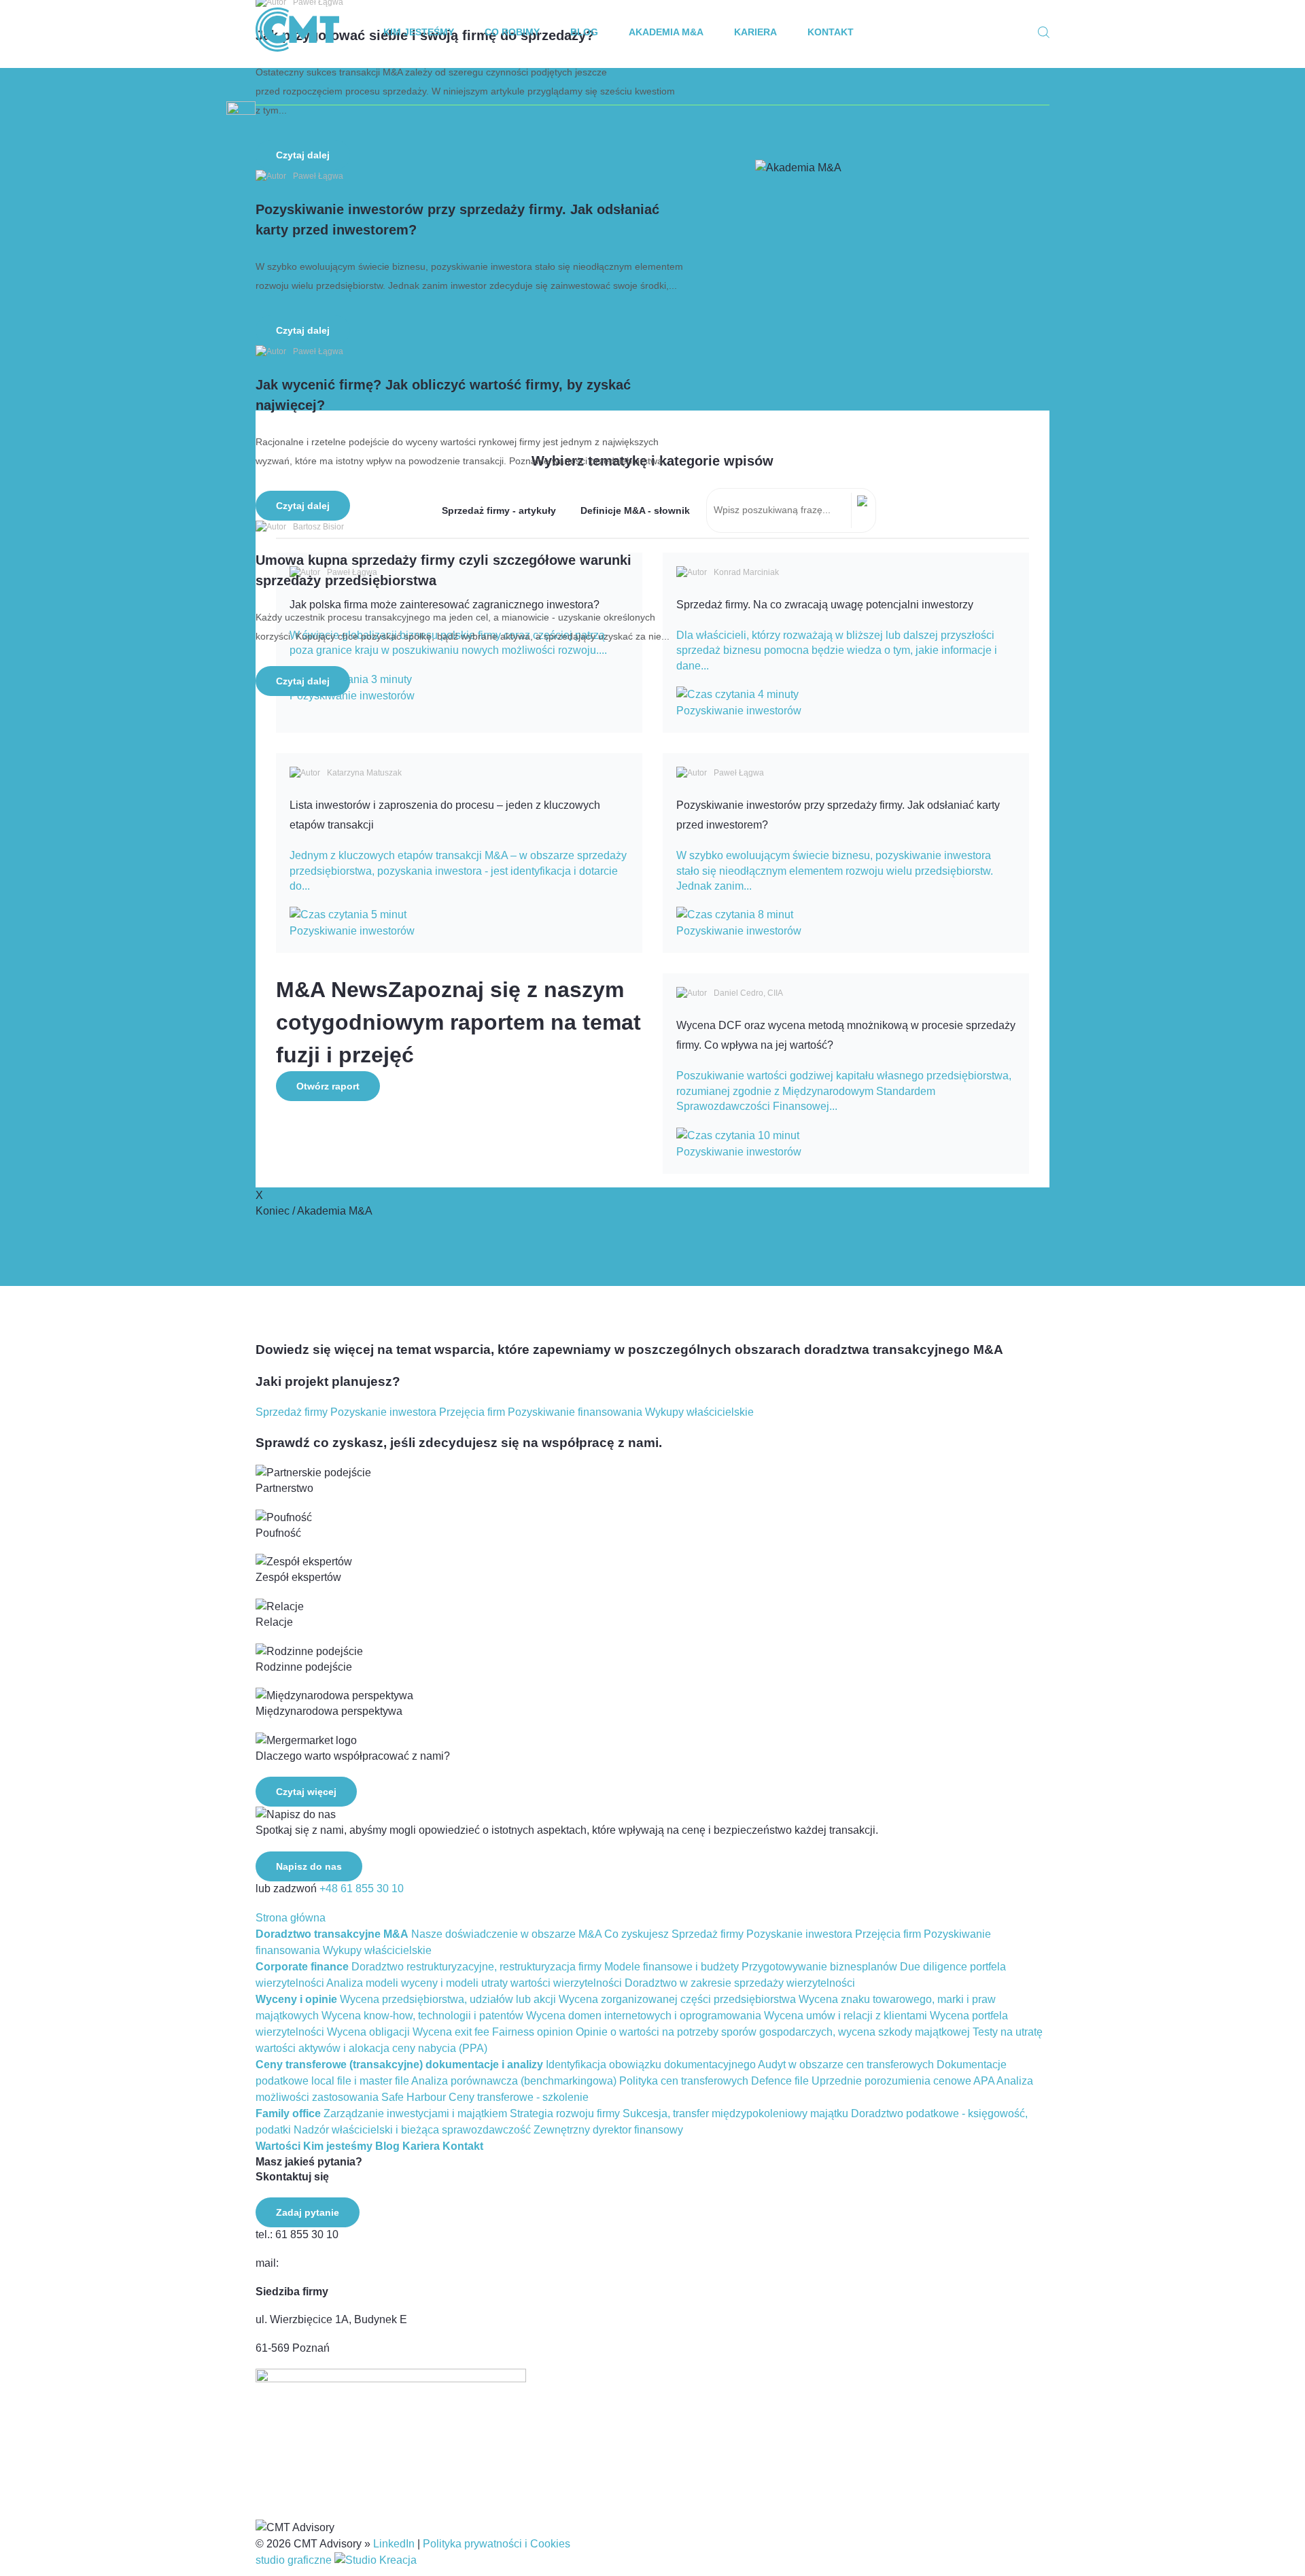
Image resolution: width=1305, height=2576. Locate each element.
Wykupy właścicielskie (699, 1412)
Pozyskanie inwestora (383, 1412)
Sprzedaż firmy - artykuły (499, 510)
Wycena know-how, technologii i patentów (422, 2016)
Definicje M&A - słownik (635, 510)
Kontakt (831, 32)
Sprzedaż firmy (292, 1412)
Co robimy (512, 32)
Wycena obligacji (368, 2032)
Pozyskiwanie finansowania (575, 1412)
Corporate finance (302, 1967)
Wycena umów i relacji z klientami (846, 2016)
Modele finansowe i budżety (672, 1967)
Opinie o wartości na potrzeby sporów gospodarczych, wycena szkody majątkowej (773, 2032)
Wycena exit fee (451, 2032)
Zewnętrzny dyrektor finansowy (608, 2130)
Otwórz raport (328, 1086)
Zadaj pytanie (308, 2212)
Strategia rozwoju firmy (565, 2113)
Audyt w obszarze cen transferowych (846, 2065)
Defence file (780, 2081)
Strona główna (291, 1918)
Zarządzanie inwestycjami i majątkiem (415, 2113)
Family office (288, 2113)
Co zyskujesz (637, 1934)
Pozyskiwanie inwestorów (739, 711)
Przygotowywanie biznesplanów (819, 1967)
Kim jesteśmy (419, 32)
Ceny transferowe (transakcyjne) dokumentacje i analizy (399, 2065)
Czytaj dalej (303, 155)
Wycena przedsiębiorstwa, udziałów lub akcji (448, 1999)
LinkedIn (394, 2544)
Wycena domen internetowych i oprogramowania (644, 2016)
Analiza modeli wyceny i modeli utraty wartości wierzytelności (474, 1983)
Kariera (755, 32)
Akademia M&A (666, 32)
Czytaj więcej (306, 1792)
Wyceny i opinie (296, 1999)
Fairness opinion (533, 2032)
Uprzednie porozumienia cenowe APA (903, 2081)
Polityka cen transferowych (684, 2081)
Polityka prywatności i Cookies (497, 2544)
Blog (584, 32)
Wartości (278, 2146)
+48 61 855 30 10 (362, 1889)
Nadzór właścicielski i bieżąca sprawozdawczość (412, 2130)
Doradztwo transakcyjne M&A (332, 1934)
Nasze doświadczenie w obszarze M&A (506, 1934)
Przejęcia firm (472, 1412)
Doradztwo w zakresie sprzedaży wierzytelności (740, 1983)
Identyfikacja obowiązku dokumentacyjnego (651, 2065)
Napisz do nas (309, 1866)
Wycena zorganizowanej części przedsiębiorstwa (677, 1999)
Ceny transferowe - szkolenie (519, 2097)
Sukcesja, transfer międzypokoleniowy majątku (735, 2113)
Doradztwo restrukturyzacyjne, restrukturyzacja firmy (476, 1967)
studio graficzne (295, 2560)
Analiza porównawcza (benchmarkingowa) (514, 2081)
